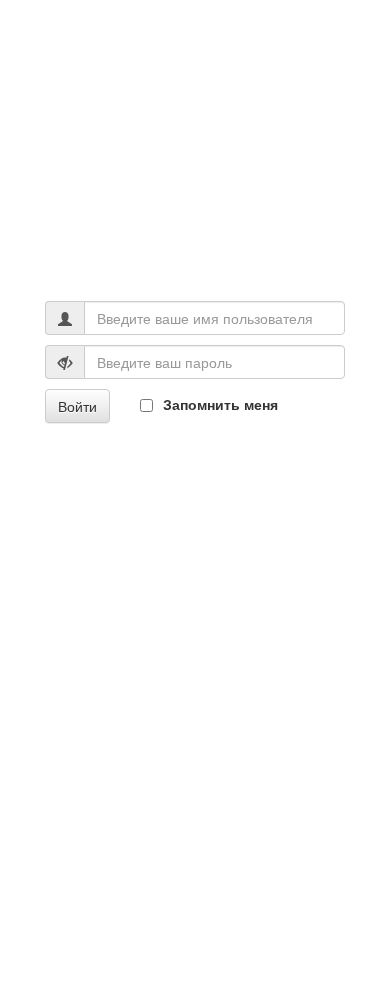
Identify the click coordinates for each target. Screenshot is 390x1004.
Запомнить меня (220, 404)
